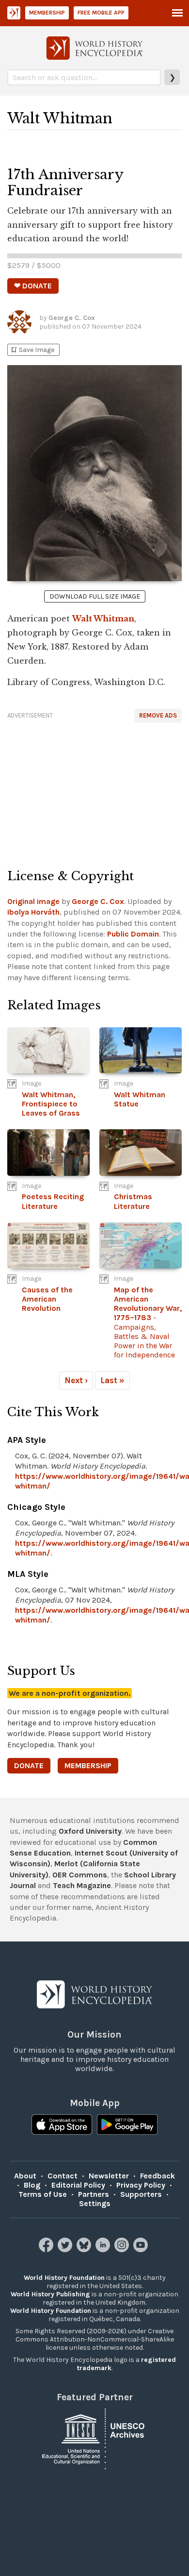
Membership (47, 13)
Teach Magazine (82, 1885)
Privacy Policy (141, 2185)
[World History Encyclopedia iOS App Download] (62, 2125)
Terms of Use (43, 2194)
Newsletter (109, 2176)
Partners (94, 2194)
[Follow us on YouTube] (142, 2250)
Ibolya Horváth (33, 912)
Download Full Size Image (95, 596)
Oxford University (90, 1831)
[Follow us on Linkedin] (104, 2250)
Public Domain (133, 934)
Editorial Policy (78, 2185)
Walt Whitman (103, 619)
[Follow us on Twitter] (66, 2250)
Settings (95, 2203)
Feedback (157, 2176)
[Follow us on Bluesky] (85, 2250)
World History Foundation (64, 2278)
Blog (32, 2185)
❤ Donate (33, 286)
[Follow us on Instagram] (123, 2250)
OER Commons (80, 1875)
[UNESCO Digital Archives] (94, 2438)
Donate (29, 1765)
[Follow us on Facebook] (47, 2250)
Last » (112, 1380)
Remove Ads (158, 715)
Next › (76, 1380)
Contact (63, 2176)
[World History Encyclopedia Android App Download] (127, 2125)
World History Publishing (50, 2294)
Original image (33, 901)
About (25, 2176)
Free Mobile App (101, 13)
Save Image (32, 350)
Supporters (141, 2194)
